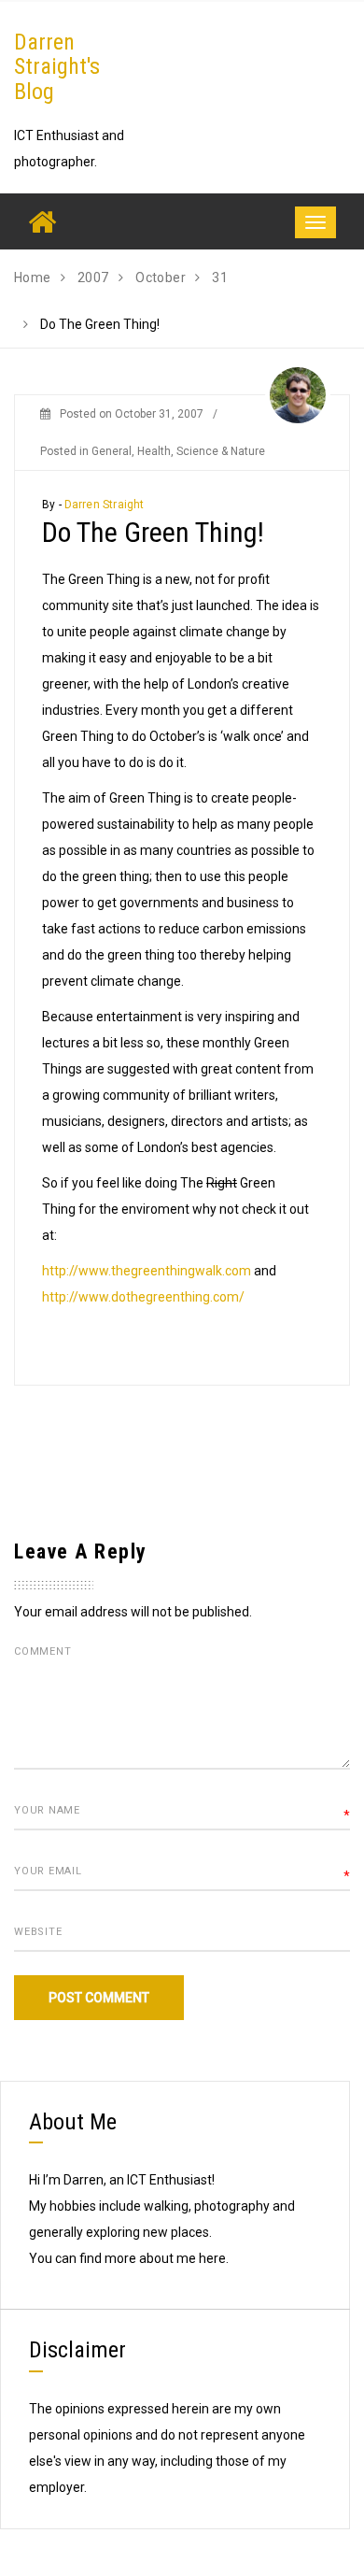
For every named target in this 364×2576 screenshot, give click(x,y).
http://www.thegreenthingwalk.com (147, 1271)
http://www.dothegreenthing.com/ (143, 1297)
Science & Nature (221, 451)
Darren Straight (105, 505)
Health (154, 451)
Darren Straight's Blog (57, 67)
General (112, 451)
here (212, 2258)
